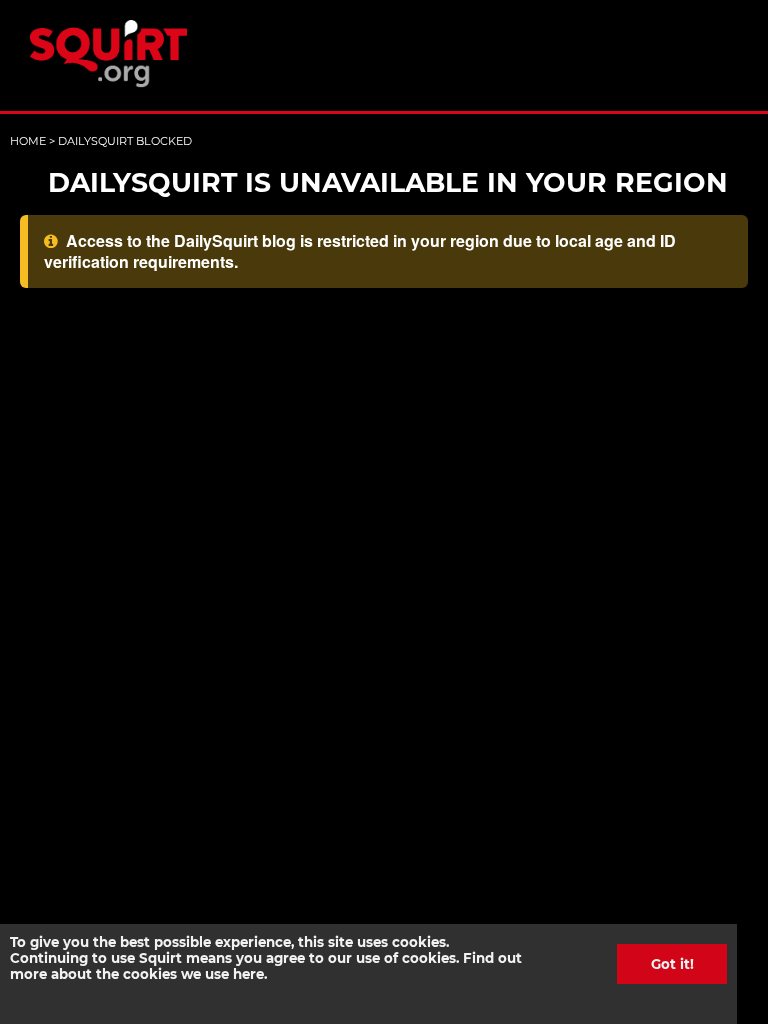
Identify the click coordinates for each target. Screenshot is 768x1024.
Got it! (672, 964)
